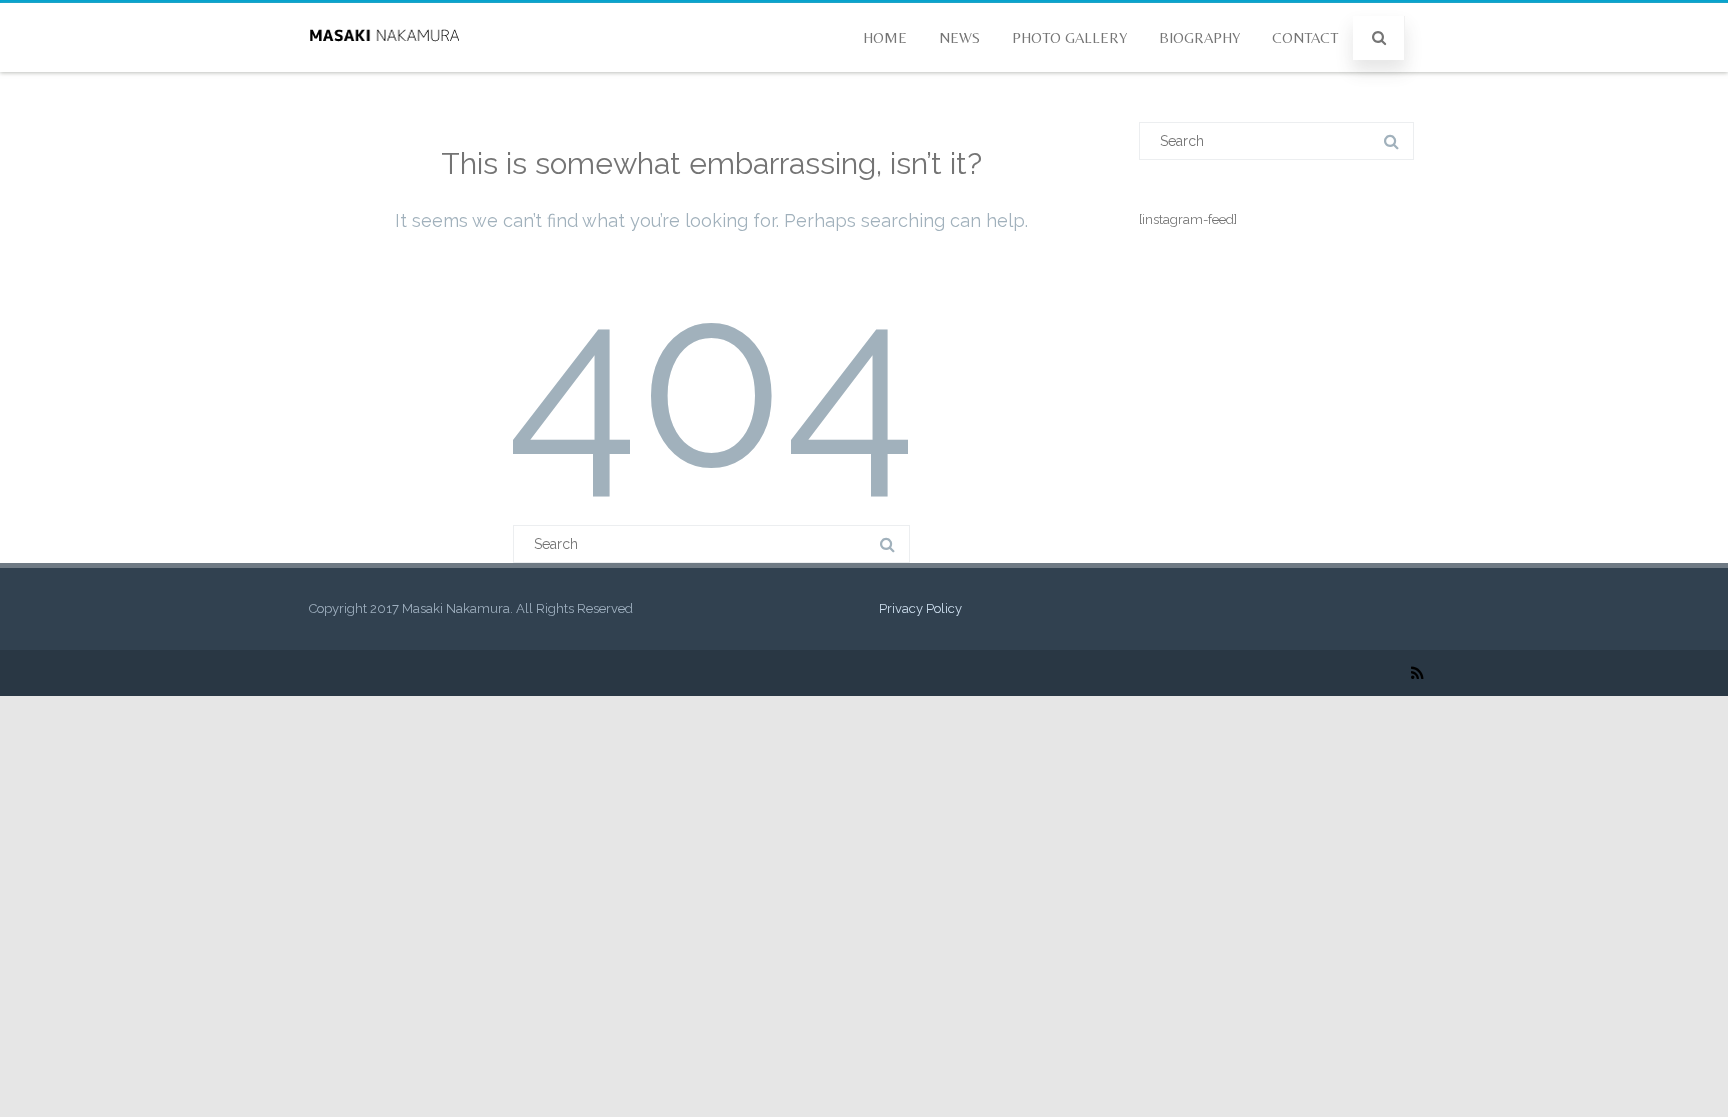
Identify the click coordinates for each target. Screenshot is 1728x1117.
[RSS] (1417, 673)
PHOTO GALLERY (1069, 37)
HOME (885, 37)
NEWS (959, 37)
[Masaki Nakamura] (384, 65)
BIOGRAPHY (1199, 37)
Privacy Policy (920, 608)
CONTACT (1305, 37)
